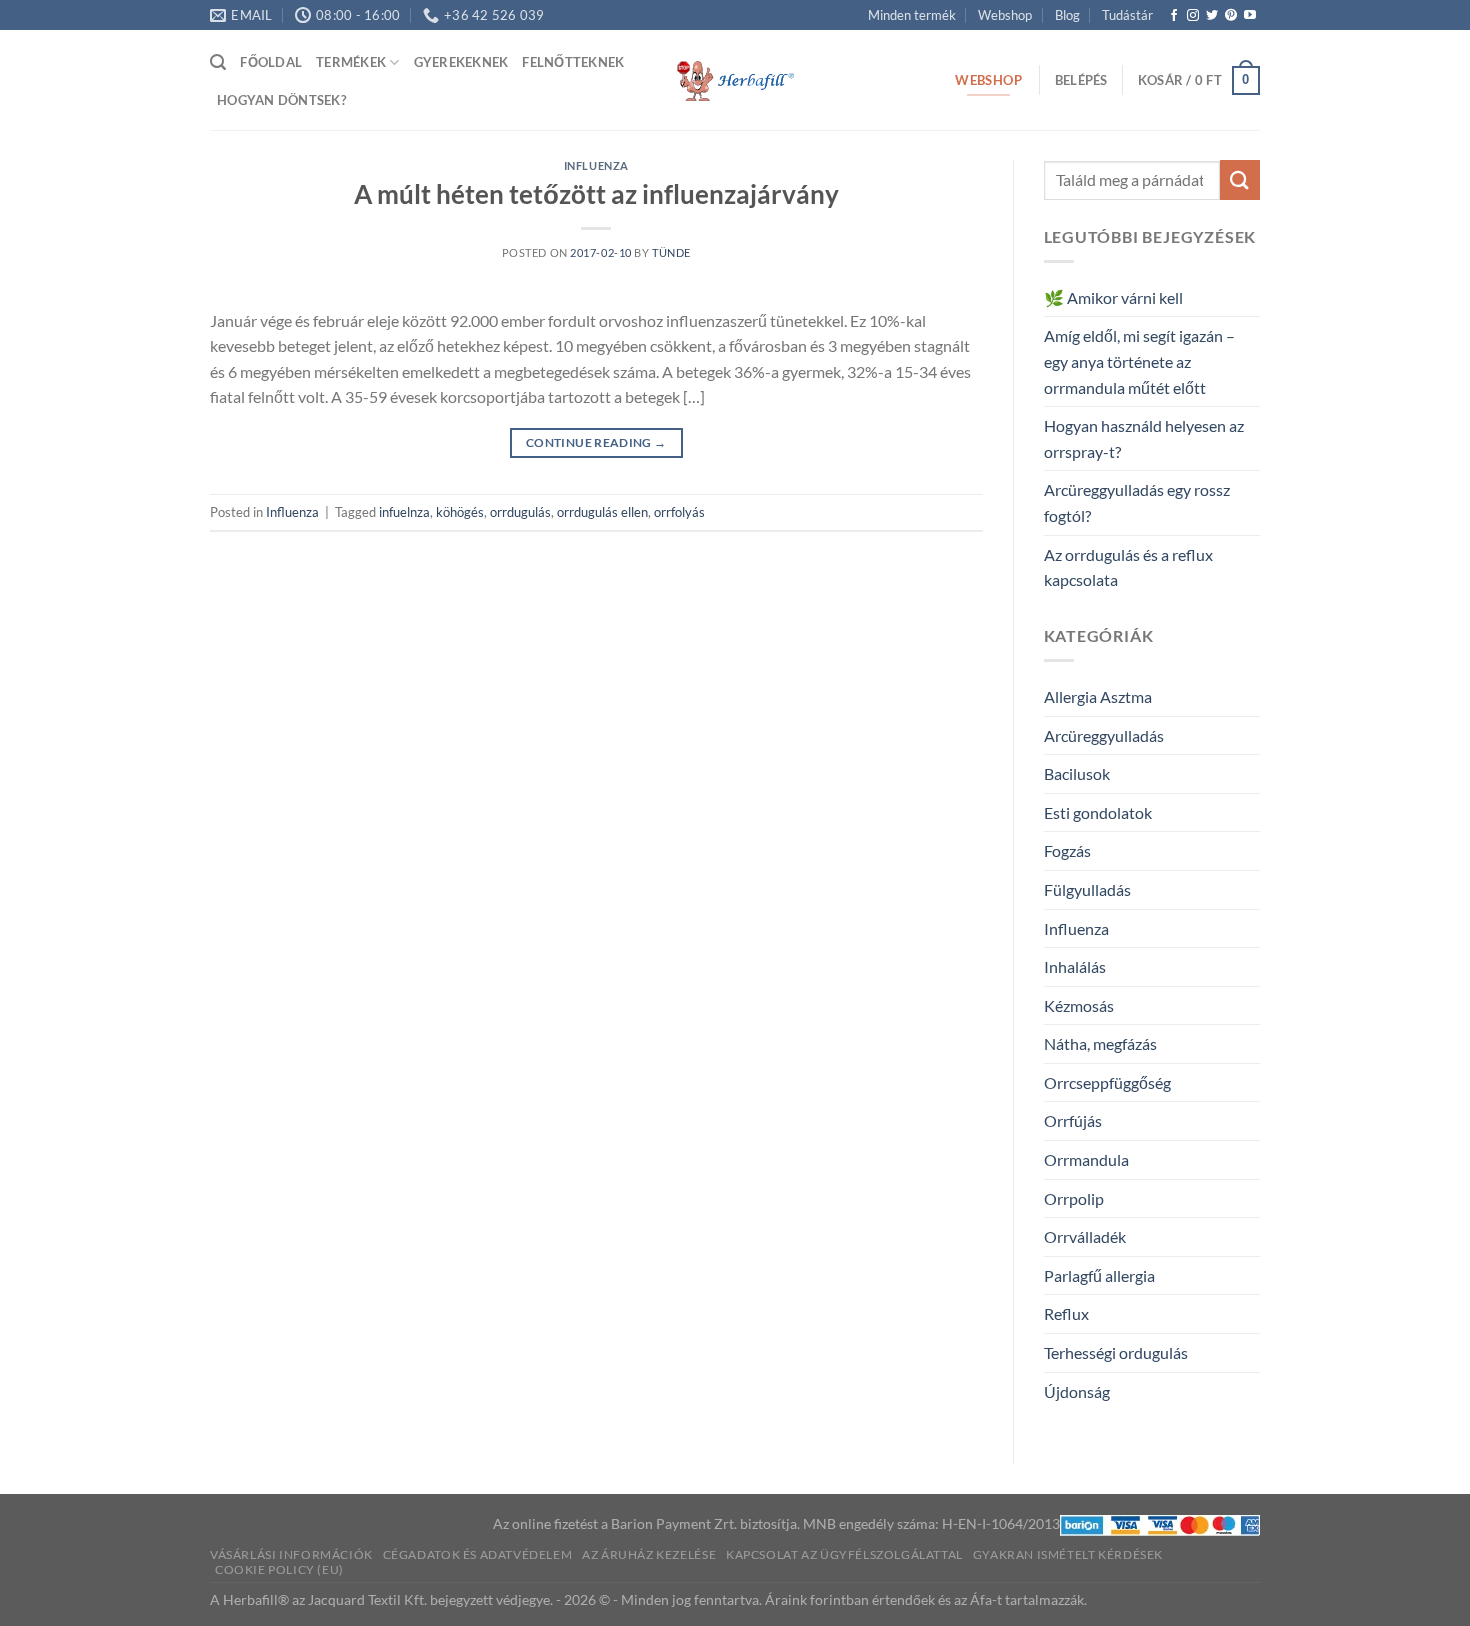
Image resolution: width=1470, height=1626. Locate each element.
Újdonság (1077, 1391)
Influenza (596, 165)
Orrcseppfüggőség (1107, 1082)
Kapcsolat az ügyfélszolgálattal (844, 1554)
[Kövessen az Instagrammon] (1193, 16)
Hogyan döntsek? (281, 100)
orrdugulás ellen (602, 512)
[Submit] (1240, 179)
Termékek (351, 62)
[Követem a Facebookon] (1174, 16)
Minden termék (912, 15)
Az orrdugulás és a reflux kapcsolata (1128, 567)
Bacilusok (1077, 773)
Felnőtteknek (573, 62)
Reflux (1066, 1313)
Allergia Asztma (1098, 696)
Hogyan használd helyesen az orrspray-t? (1144, 438)
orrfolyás (679, 512)
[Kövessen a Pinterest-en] (1231, 16)
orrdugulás (520, 512)
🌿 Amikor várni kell (1113, 297)
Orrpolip (1074, 1198)
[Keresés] (218, 62)
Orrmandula (1086, 1159)
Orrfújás (1073, 1120)
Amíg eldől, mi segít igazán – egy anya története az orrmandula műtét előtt (1139, 361)
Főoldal (271, 62)
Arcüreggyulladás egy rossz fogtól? (1137, 502)
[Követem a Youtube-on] (1250, 16)
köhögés (460, 512)
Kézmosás (1079, 1005)
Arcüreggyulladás (1104, 735)
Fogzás (1067, 850)
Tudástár (1127, 15)
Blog (1067, 15)
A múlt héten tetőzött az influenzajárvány (596, 194)
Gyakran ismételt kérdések (1068, 1554)
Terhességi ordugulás (1116, 1352)
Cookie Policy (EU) (279, 1569)
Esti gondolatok (1098, 812)
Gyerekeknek (461, 62)
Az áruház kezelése (649, 1554)
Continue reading (596, 442)
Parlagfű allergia (1099, 1275)
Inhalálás (1075, 966)
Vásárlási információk (291, 1554)
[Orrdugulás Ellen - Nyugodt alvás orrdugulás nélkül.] (735, 81)
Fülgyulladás (1087, 889)
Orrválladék (1085, 1236)
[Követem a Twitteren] (1212, 16)
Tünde (671, 252)
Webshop (1005, 15)
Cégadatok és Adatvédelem (478, 1554)
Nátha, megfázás (1100, 1043)
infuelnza (404, 512)
